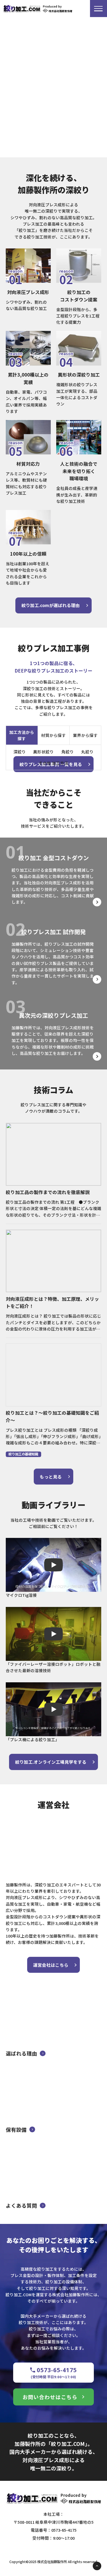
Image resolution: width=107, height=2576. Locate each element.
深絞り (20, 752)
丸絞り (87, 752)
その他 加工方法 (54, 763)
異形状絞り (43, 752)
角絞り (68, 752)
